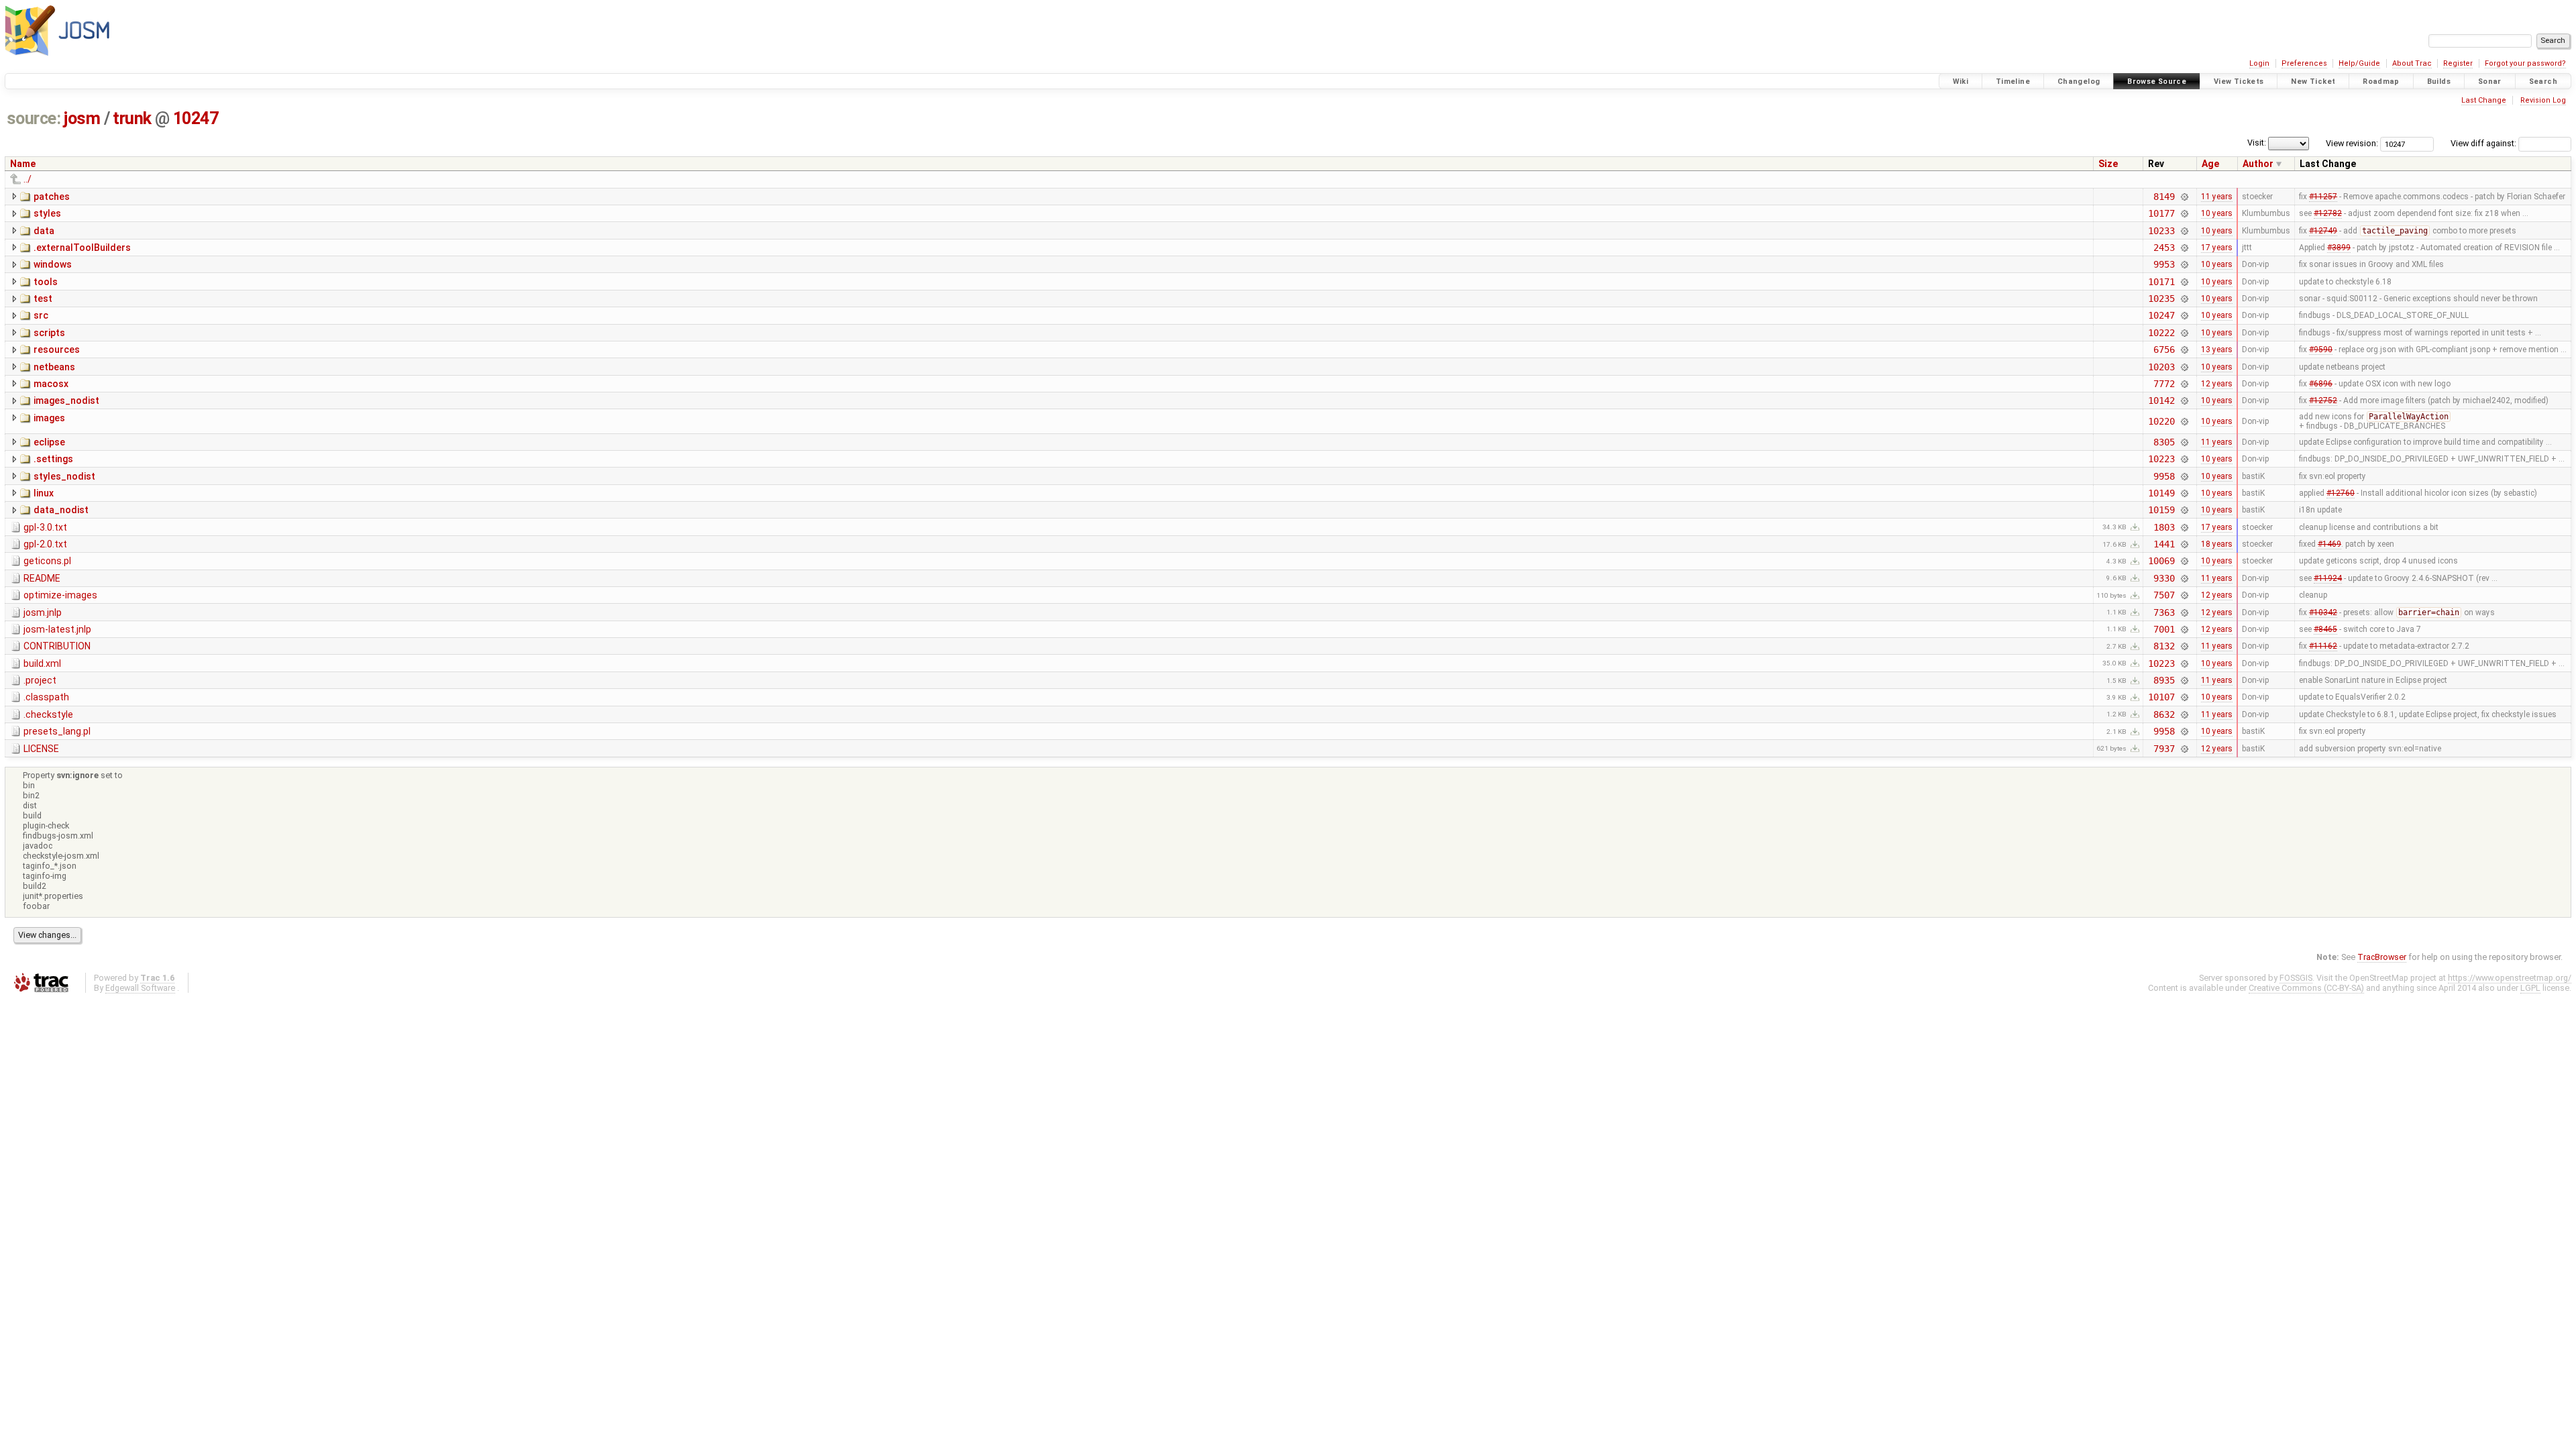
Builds (2439, 82)
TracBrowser (2382, 957)
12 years (2217, 384)
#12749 (2323, 231)
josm (82, 118)
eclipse (49, 442)
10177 (2161, 213)
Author (2258, 164)
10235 (2161, 299)
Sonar (2490, 82)
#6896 (2321, 384)
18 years (2217, 544)
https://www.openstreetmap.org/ (2510, 978)
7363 (2164, 612)
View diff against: (2484, 143)
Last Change (2484, 100)
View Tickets (2239, 82)
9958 (2164, 476)
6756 (2164, 350)
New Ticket (2313, 82)
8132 (2164, 646)
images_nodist (66, 400)
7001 (2164, 629)
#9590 (2321, 350)
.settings (53, 459)
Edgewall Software (140, 988)
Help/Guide (2359, 63)
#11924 (2328, 578)
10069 (2161, 561)
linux (44, 493)
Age (2210, 164)
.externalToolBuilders (82, 248)
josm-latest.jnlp (57, 629)
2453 (2164, 248)
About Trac (2412, 63)
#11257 (2323, 197)
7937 (2164, 749)
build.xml (42, 663)
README (42, 578)
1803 (2164, 527)
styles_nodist (64, 476)
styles (47, 213)
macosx (51, 384)
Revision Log (2543, 100)
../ (28, 179)
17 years (2217, 248)
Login (2259, 63)
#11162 (2323, 646)
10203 (2161, 367)
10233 (2161, 231)
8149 (2164, 197)
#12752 (2323, 400)
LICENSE (41, 749)
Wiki (1961, 82)
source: (34, 118)
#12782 (2328, 213)
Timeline (2013, 82)
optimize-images (60, 595)
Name (23, 164)
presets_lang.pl (57, 731)
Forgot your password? (2525, 63)
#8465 (2325, 629)
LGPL (2530, 988)
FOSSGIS (2296, 978)
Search (2543, 82)
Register (2458, 63)
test (43, 299)
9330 (2164, 578)
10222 (2161, 333)
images (49, 418)
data (44, 231)
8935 (2164, 680)
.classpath (46, 697)
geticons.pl (47, 561)
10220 (2161, 421)
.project (40, 680)
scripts (49, 333)
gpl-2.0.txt (45, 544)
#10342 (2323, 612)
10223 (2161, 459)
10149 (2161, 493)
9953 (2164, 264)
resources (57, 350)
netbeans (54, 367)
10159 (2161, 510)
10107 (2161, 697)
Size (2108, 164)
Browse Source (2157, 82)
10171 (2161, 282)
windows (53, 264)
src (41, 315)
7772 (2164, 384)
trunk (132, 118)
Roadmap (2381, 82)
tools (46, 282)
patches (52, 197)
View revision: (2352, 143)
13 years (2217, 350)
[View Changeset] (2185, 197)
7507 (2164, 595)
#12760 (2341, 493)
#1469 (2329, 544)
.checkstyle (48, 714)
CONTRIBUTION (57, 646)
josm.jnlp (43, 612)
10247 (196, 118)
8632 (2164, 714)
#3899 (2339, 248)
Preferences (2304, 63)
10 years (2217, 213)
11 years (2217, 197)
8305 (2164, 442)
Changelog (2079, 82)
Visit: (2257, 143)
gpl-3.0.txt (45, 527)
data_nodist (61, 510)
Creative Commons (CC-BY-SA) (2306, 988)
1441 (2164, 544)
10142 (2161, 400)
